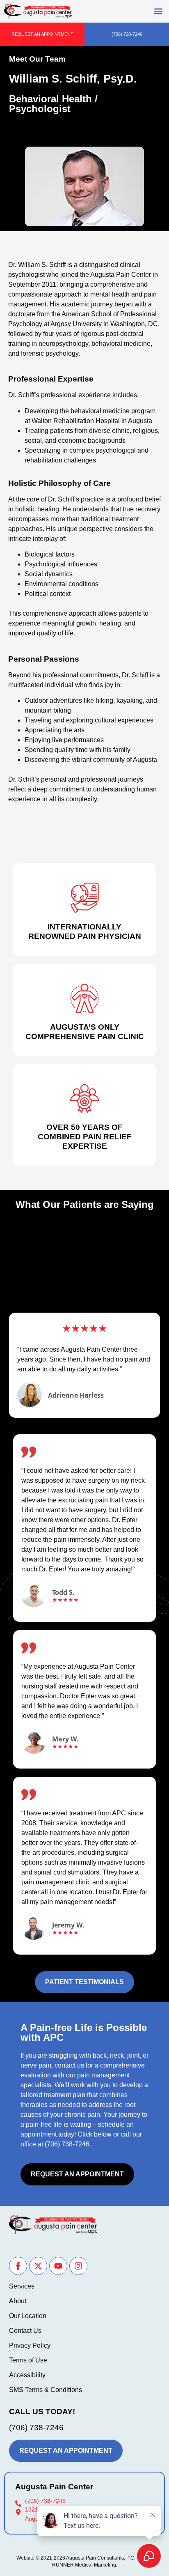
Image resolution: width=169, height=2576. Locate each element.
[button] (158, 11)
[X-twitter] (38, 2266)
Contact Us (25, 2331)
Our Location (28, 2316)
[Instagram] (78, 2266)
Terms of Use (28, 2360)
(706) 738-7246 (67, 2144)
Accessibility (27, 2375)
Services (22, 2286)
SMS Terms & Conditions (46, 2390)
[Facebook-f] (18, 2266)
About (18, 2301)
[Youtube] (58, 2266)
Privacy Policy (30, 2345)
